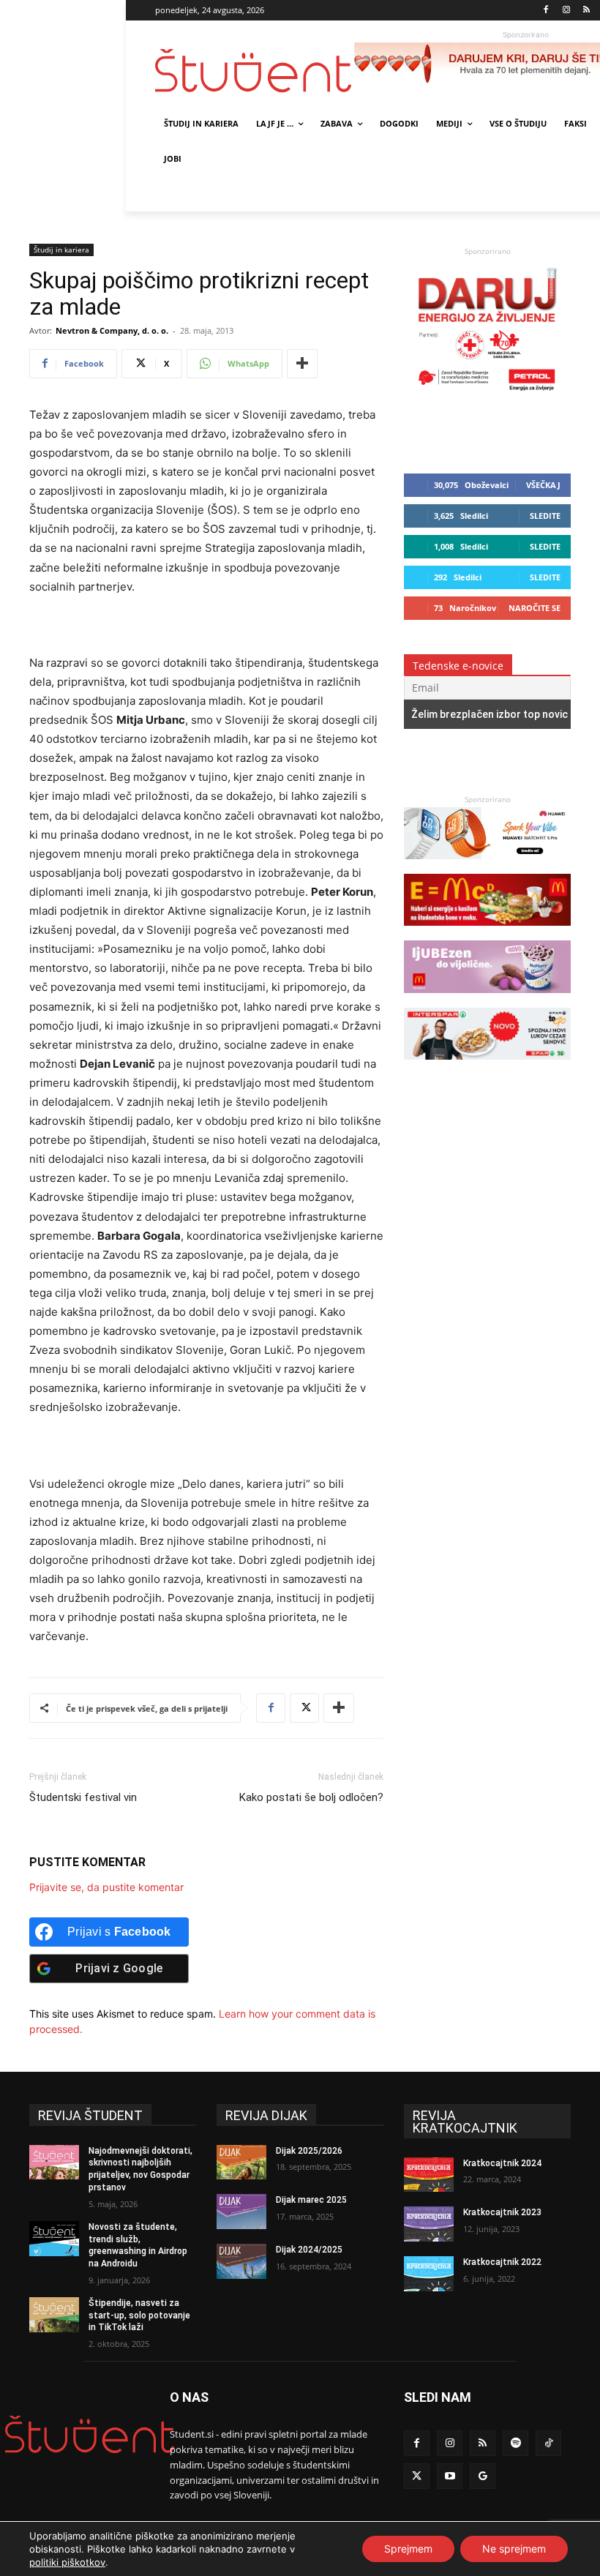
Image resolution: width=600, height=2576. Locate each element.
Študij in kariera (61, 250)
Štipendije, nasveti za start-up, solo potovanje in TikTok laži (139, 2315)
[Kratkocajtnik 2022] (429, 2274)
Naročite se (535, 608)
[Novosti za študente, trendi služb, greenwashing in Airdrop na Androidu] (54, 2239)
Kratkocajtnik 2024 (502, 2163)
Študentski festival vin (83, 1797)
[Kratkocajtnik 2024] (429, 2175)
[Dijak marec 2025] (241, 2212)
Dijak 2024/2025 (309, 2250)
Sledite (545, 516)
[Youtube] (450, 2476)
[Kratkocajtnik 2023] (429, 2224)
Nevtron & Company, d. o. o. (112, 330)
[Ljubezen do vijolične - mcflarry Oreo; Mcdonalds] (487, 1000)
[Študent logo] (255, 71)
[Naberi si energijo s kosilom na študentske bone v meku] (487, 933)
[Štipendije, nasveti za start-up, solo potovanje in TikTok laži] (54, 2315)
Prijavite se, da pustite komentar (106, 1887)
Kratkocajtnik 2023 (502, 2212)
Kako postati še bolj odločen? (311, 1797)
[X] (304, 1708)
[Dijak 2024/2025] (241, 2261)
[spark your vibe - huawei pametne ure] (487, 866)
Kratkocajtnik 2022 (502, 2262)
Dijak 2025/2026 (309, 2151)
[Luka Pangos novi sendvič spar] (487, 1067)
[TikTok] (548, 2443)
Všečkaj (543, 485)
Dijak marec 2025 (311, 2200)
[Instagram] (566, 11)
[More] (302, 364)
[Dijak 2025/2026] (241, 2163)
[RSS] (586, 11)
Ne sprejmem (514, 2549)
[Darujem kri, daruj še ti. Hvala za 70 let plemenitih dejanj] (487, 394)
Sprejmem (408, 2549)
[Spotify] (515, 2443)
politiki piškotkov (67, 2562)
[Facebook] (546, 11)
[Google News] (483, 2476)
